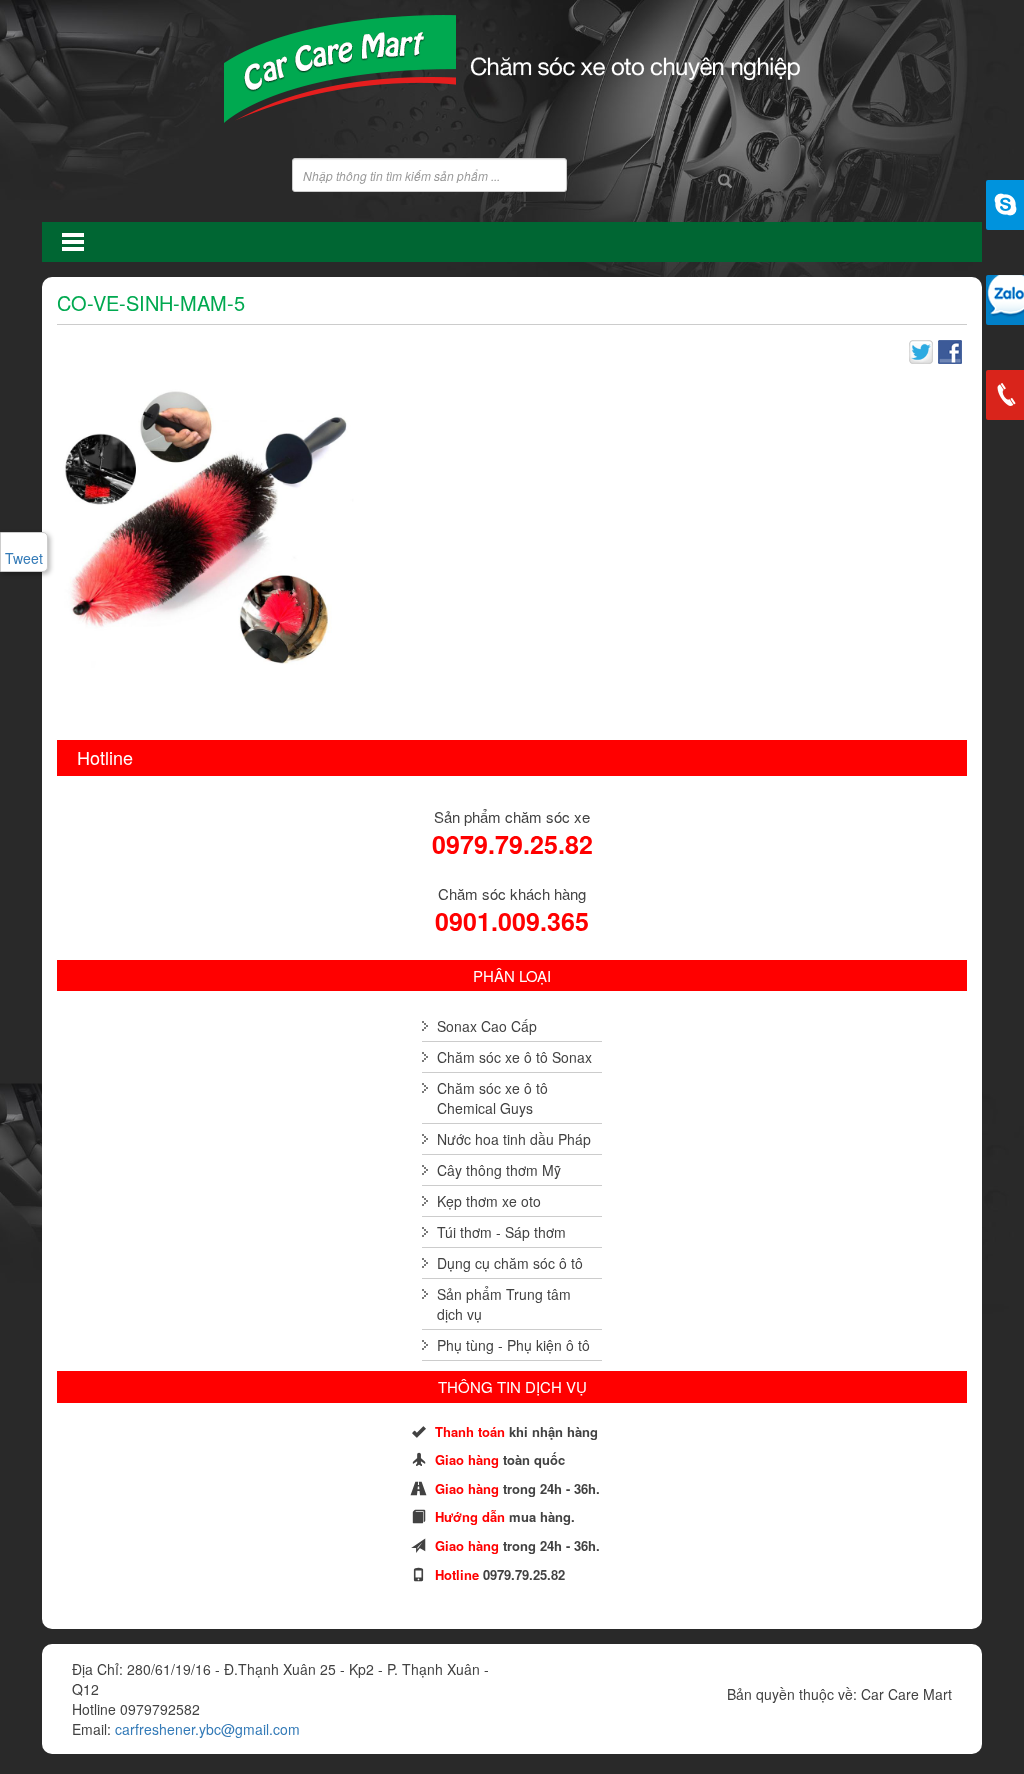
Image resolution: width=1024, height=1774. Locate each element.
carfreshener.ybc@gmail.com (207, 1729)
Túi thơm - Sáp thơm (501, 1232)
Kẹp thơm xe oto (489, 1201)
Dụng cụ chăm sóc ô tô (510, 1263)
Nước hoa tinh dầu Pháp (514, 1139)
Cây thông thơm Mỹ (499, 1170)
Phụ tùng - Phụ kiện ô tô (513, 1345)
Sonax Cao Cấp (487, 1026)
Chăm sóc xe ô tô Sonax (514, 1057)
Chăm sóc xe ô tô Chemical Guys (492, 1098)
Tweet (24, 558)
